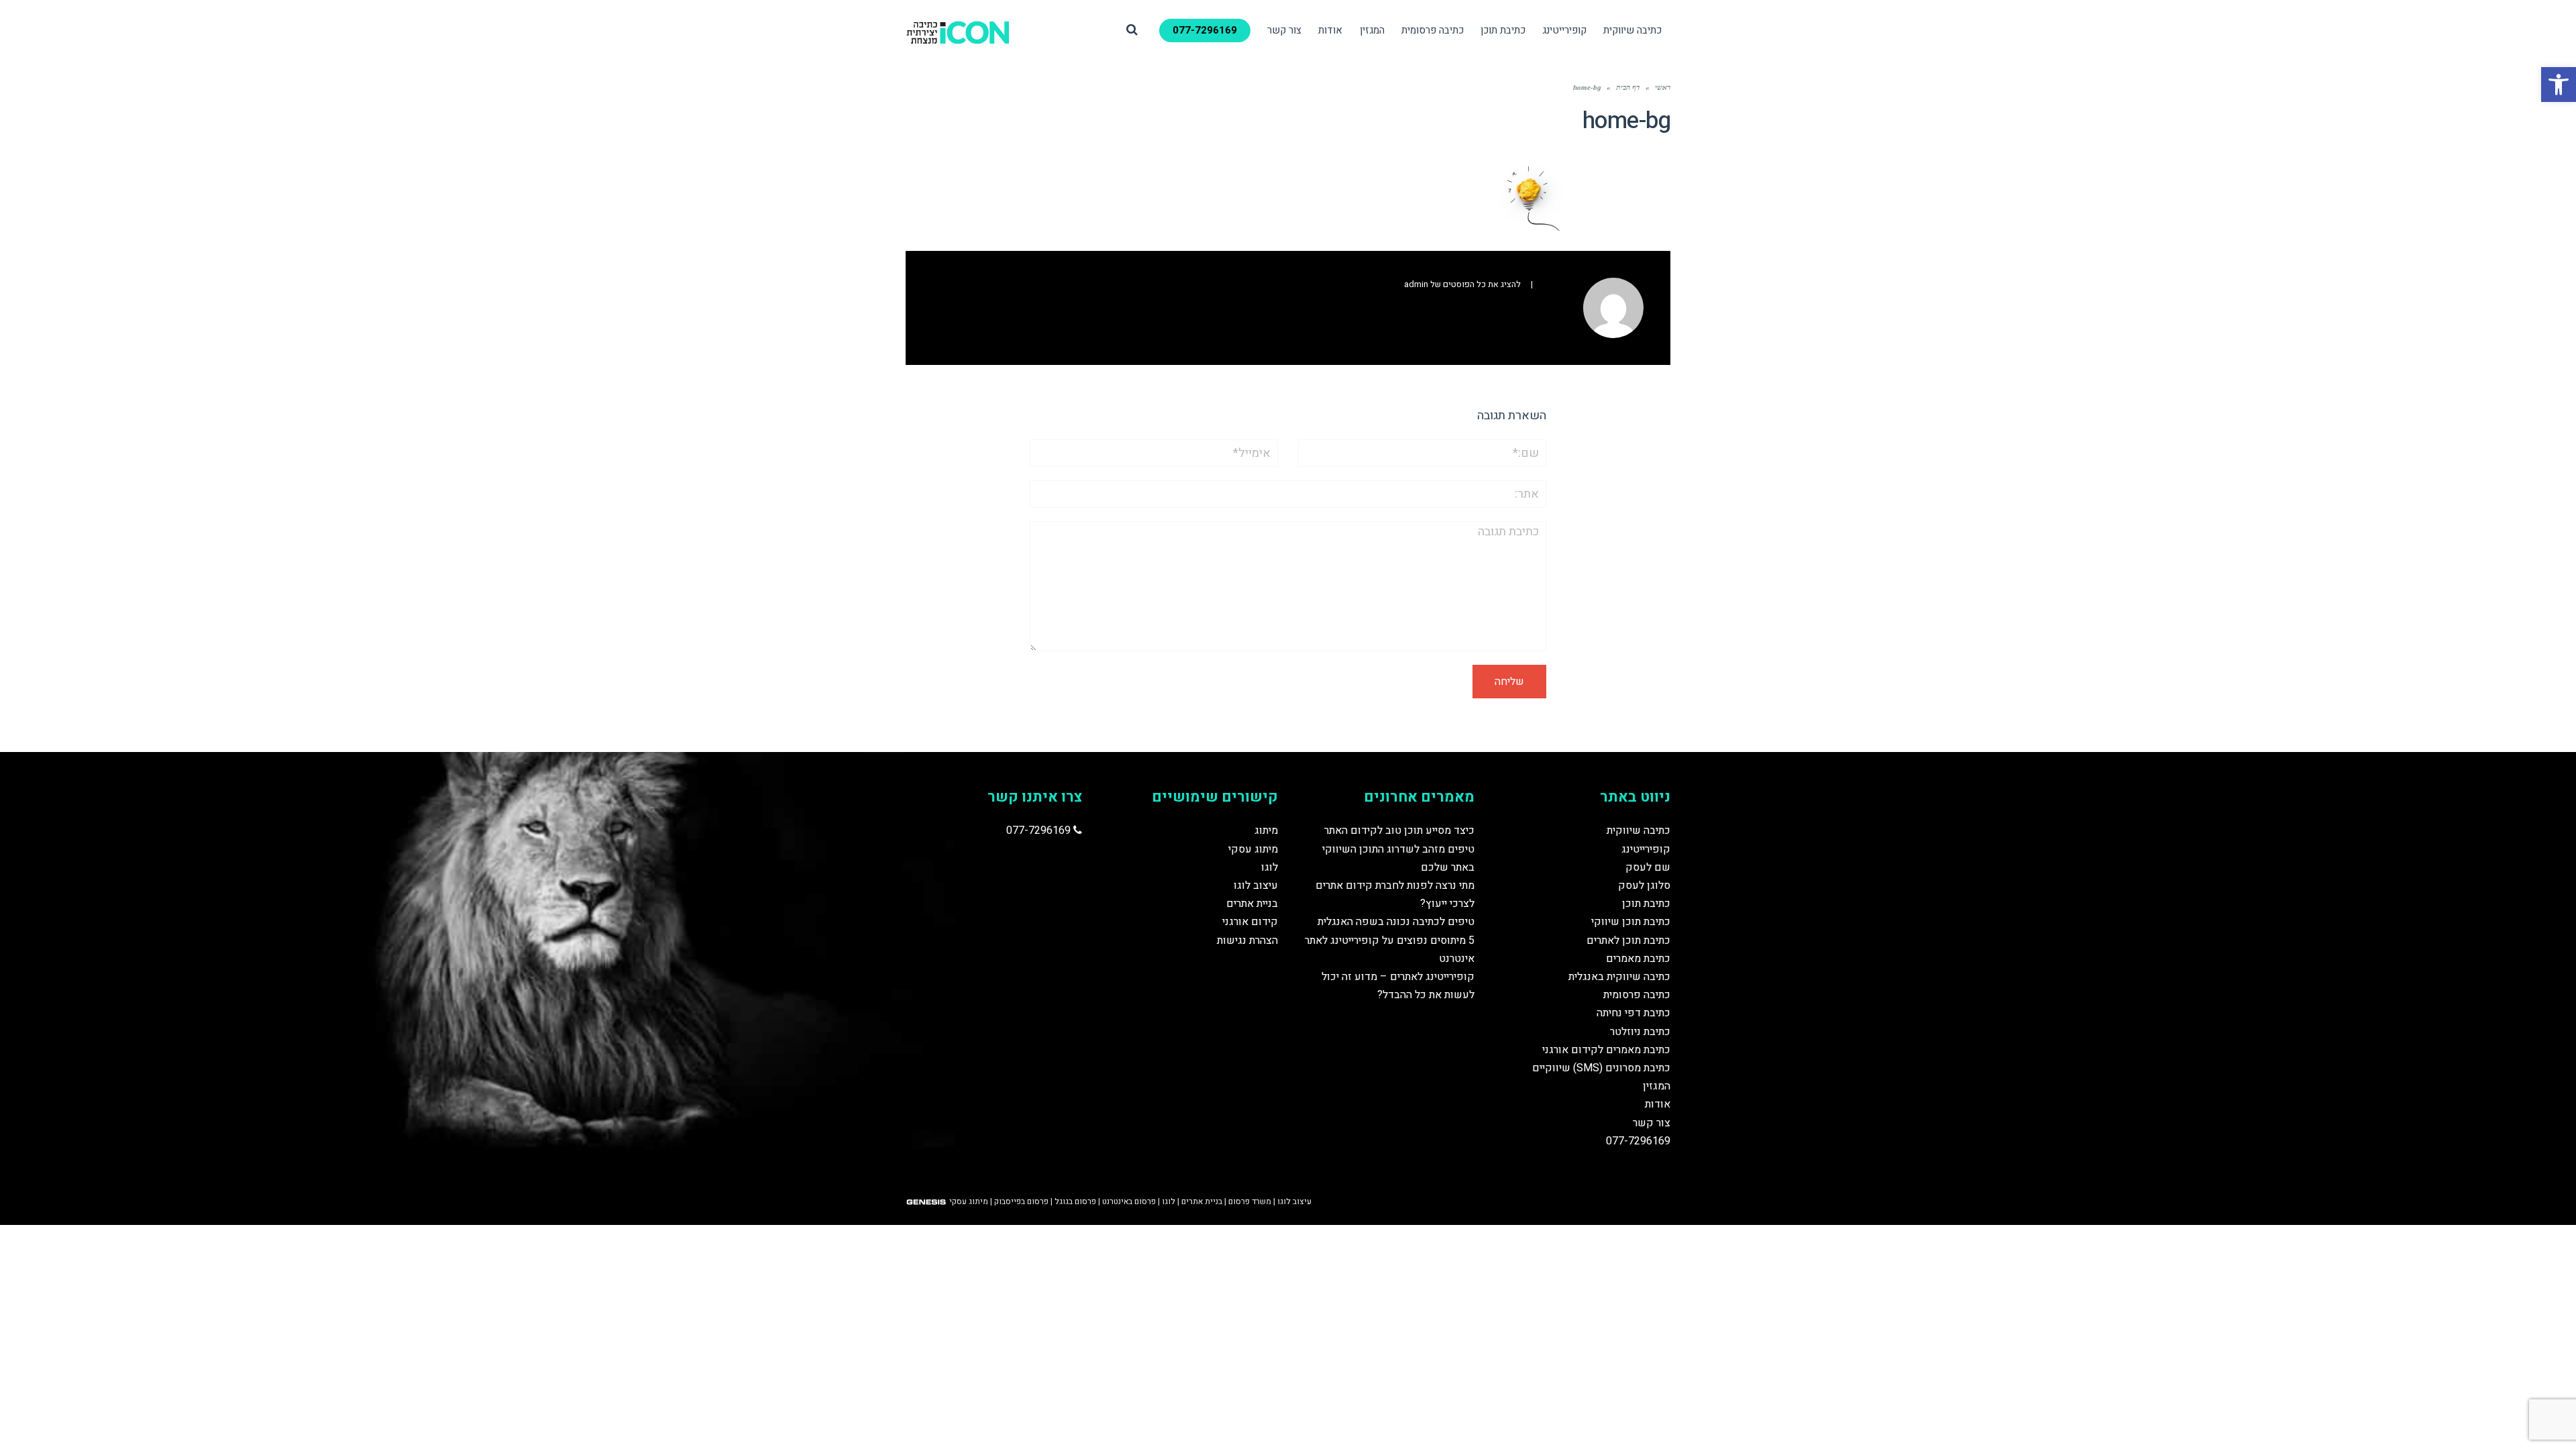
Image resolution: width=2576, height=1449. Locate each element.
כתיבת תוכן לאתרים (1628, 941)
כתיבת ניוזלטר (1640, 1032)
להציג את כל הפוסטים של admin (1462, 284)
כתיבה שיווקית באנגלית (1619, 977)
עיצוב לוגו (1256, 885)
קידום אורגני (1250, 922)
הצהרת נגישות (1247, 941)
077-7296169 (1638, 1141)
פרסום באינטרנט (1129, 1201)
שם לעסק (1648, 867)
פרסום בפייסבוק (1021, 1201)
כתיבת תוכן (1646, 904)
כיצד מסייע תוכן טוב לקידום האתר (1399, 830)
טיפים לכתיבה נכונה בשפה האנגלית (1396, 922)
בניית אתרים (1252, 904)
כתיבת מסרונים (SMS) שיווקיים (1601, 1068)
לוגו (1270, 867)
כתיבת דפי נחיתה (1633, 1013)
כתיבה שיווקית (1639, 830)
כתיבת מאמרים (1638, 959)
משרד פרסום (1250, 1201)
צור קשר (1652, 1123)
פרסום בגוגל (1075, 1201)
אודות (1658, 1104)
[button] (2559, 85)
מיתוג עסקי (1253, 849)
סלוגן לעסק (1644, 885)
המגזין (1657, 1086)
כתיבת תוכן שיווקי (1631, 922)
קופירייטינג (1646, 849)
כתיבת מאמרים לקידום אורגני (1606, 1050)
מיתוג (1266, 830)
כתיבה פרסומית (1637, 995)
